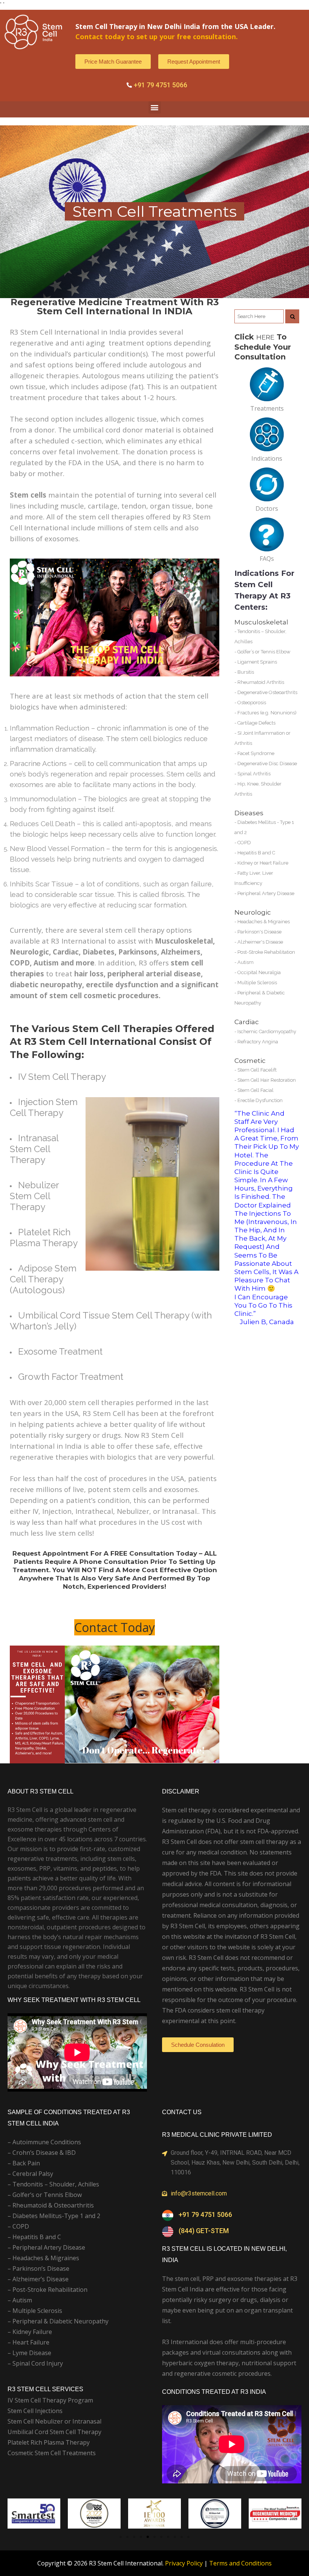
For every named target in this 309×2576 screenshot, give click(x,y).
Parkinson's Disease (259, 932)
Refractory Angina (258, 1042)
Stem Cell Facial (255, 1090)
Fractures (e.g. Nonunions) (267, 713)
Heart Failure (274, 863)
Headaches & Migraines (264, 922)
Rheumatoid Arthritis (261, 682)
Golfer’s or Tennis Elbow (264, 652)
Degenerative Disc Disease (267, 764)
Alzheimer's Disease (260, 942)
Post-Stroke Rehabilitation (266, 952)
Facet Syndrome (256, 753)
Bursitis (246, 672)
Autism (246, 962)
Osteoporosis (252, 703)
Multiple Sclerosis (257, 983)
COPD (244, 843)
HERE (265, 337)
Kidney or (249, 863)
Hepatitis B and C (256, 853)
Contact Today (115, 1627)
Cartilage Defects (256, 723)
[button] (155, 107)
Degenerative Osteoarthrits (267, 692)
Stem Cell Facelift (257, 1070)
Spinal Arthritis (254, 774)
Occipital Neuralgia (259, 972)
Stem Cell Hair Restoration (267, 1080)
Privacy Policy (184, 2563)
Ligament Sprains (257, 662)
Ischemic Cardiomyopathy (267, 1031)
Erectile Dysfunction (260, 1100)
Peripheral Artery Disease (266, 893)
